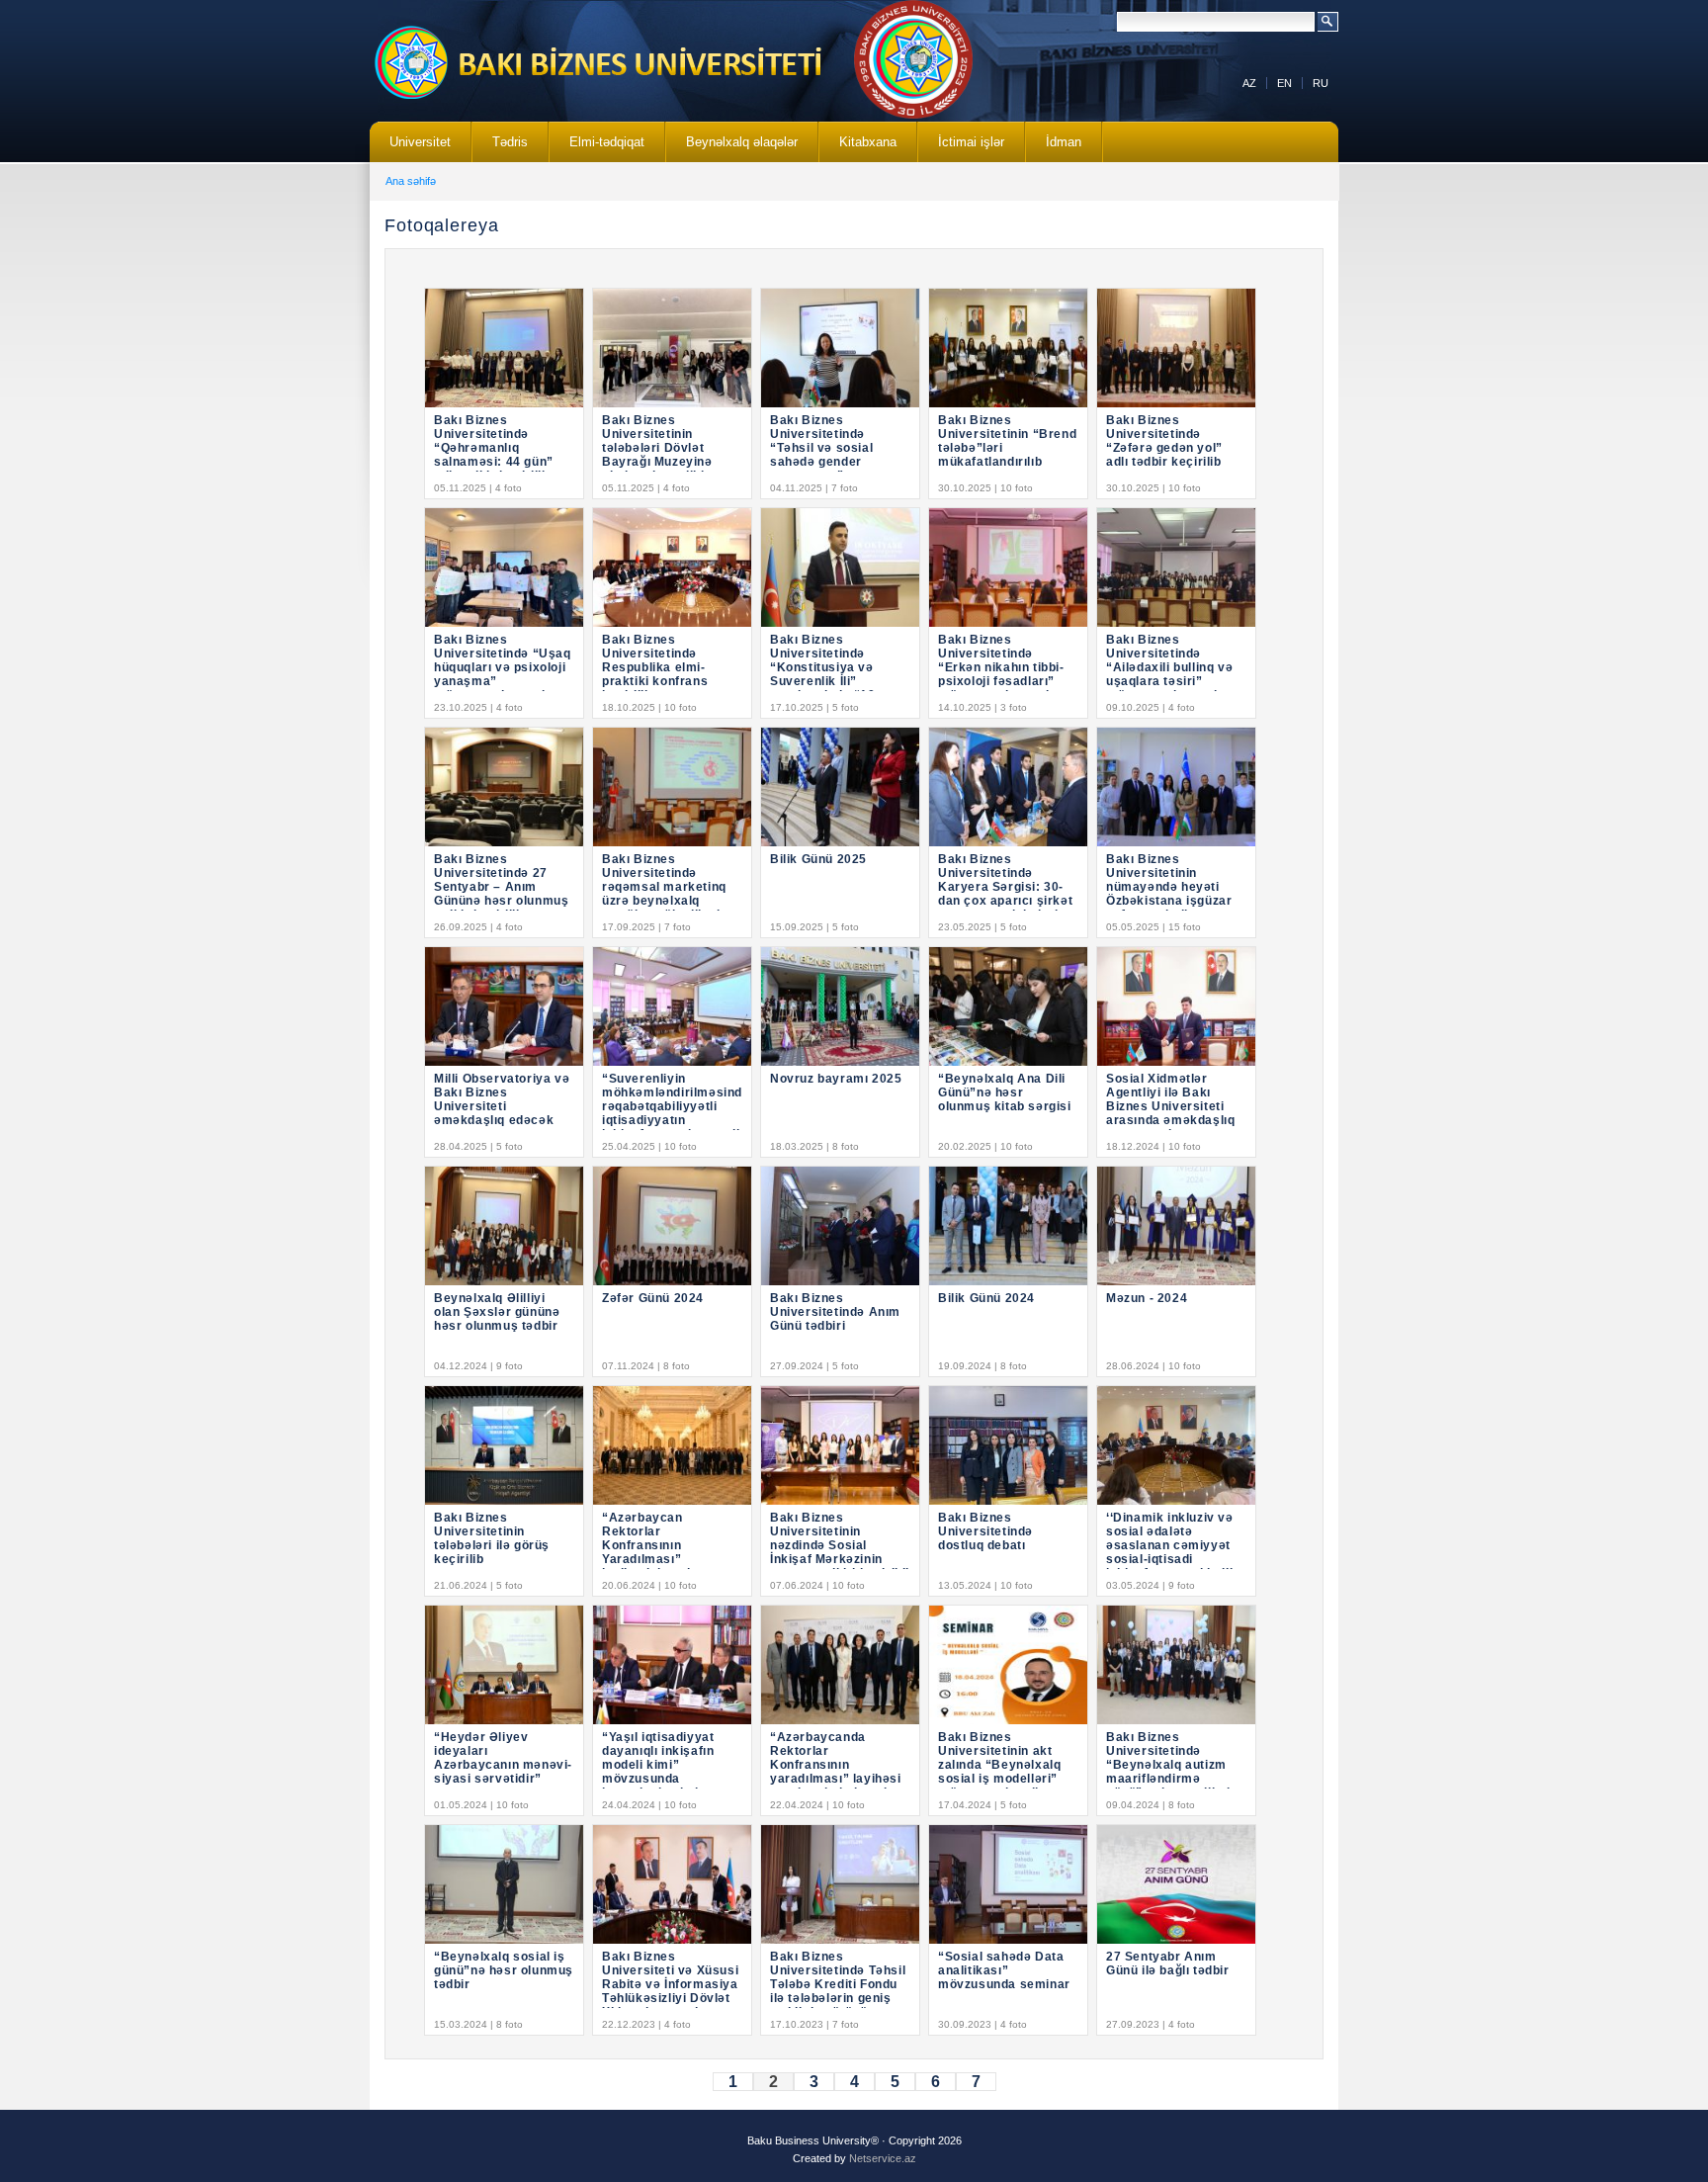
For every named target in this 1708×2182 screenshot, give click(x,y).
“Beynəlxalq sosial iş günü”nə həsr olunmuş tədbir (504, 1970)
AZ (1249, 83)
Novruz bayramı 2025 (836, 1079)
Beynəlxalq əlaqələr (732, 148)
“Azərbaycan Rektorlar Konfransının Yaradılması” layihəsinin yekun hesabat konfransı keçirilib (658, 1559)
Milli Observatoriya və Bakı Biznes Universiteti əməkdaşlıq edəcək (502, 1099)
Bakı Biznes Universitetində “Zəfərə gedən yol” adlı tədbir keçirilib (1164, 441)
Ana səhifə (411, 181)
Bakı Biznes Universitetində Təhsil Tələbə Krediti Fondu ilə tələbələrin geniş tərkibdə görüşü (838, 1984)
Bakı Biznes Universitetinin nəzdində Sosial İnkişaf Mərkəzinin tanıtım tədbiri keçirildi (840, 1545)
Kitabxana (858, 148)
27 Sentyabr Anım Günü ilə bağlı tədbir (1168, 1964)
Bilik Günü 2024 (986, 1298)
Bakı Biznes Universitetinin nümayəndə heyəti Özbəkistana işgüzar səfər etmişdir (1169, 887)
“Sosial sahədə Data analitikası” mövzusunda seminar (1004, 1970)
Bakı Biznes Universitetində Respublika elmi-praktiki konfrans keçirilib (655, 667)
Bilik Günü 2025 (818, 859)
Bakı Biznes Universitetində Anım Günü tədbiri (835, 1312)
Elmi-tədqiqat (597, 148)
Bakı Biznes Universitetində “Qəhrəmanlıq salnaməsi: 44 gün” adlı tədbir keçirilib (494, 448)
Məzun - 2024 (1147, 1298)
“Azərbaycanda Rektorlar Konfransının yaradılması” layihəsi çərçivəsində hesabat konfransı (837, 1772)
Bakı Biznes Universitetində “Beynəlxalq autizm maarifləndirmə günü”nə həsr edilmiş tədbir (1172, 1772)
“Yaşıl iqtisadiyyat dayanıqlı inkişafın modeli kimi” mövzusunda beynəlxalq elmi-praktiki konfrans (658, 1772)
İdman (1064, 142)
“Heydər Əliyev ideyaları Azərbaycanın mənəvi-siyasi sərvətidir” (503, 1758)
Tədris (500, 148)
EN (1284, 83)
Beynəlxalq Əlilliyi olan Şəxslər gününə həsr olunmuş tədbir (497, 1312)
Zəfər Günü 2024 (653, 1298)
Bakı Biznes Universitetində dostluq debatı (985, 1531)
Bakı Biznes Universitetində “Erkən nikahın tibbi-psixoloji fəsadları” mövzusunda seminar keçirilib (1004, 674)
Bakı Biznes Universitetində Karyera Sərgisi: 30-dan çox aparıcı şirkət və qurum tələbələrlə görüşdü (1005, 894)
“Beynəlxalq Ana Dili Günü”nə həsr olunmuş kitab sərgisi (1005, 1092)
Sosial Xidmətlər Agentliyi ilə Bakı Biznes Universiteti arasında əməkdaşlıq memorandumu (1170, 1106)
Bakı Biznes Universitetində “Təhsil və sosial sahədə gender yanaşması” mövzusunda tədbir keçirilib (829, 462)
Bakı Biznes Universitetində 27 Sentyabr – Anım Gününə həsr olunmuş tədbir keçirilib (501, 887)
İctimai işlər (961, 148)
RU (1321, 83)
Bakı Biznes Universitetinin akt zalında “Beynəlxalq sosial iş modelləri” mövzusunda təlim (999, 1765)
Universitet (410, 148)
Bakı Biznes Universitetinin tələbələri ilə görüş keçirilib (492, 1538)
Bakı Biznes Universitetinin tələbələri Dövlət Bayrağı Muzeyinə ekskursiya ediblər (660, 448)
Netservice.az (883, 2158)
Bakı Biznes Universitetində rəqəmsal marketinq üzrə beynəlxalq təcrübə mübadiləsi (664, 887)
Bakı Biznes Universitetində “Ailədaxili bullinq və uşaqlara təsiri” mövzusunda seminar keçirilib (1172, 674)
